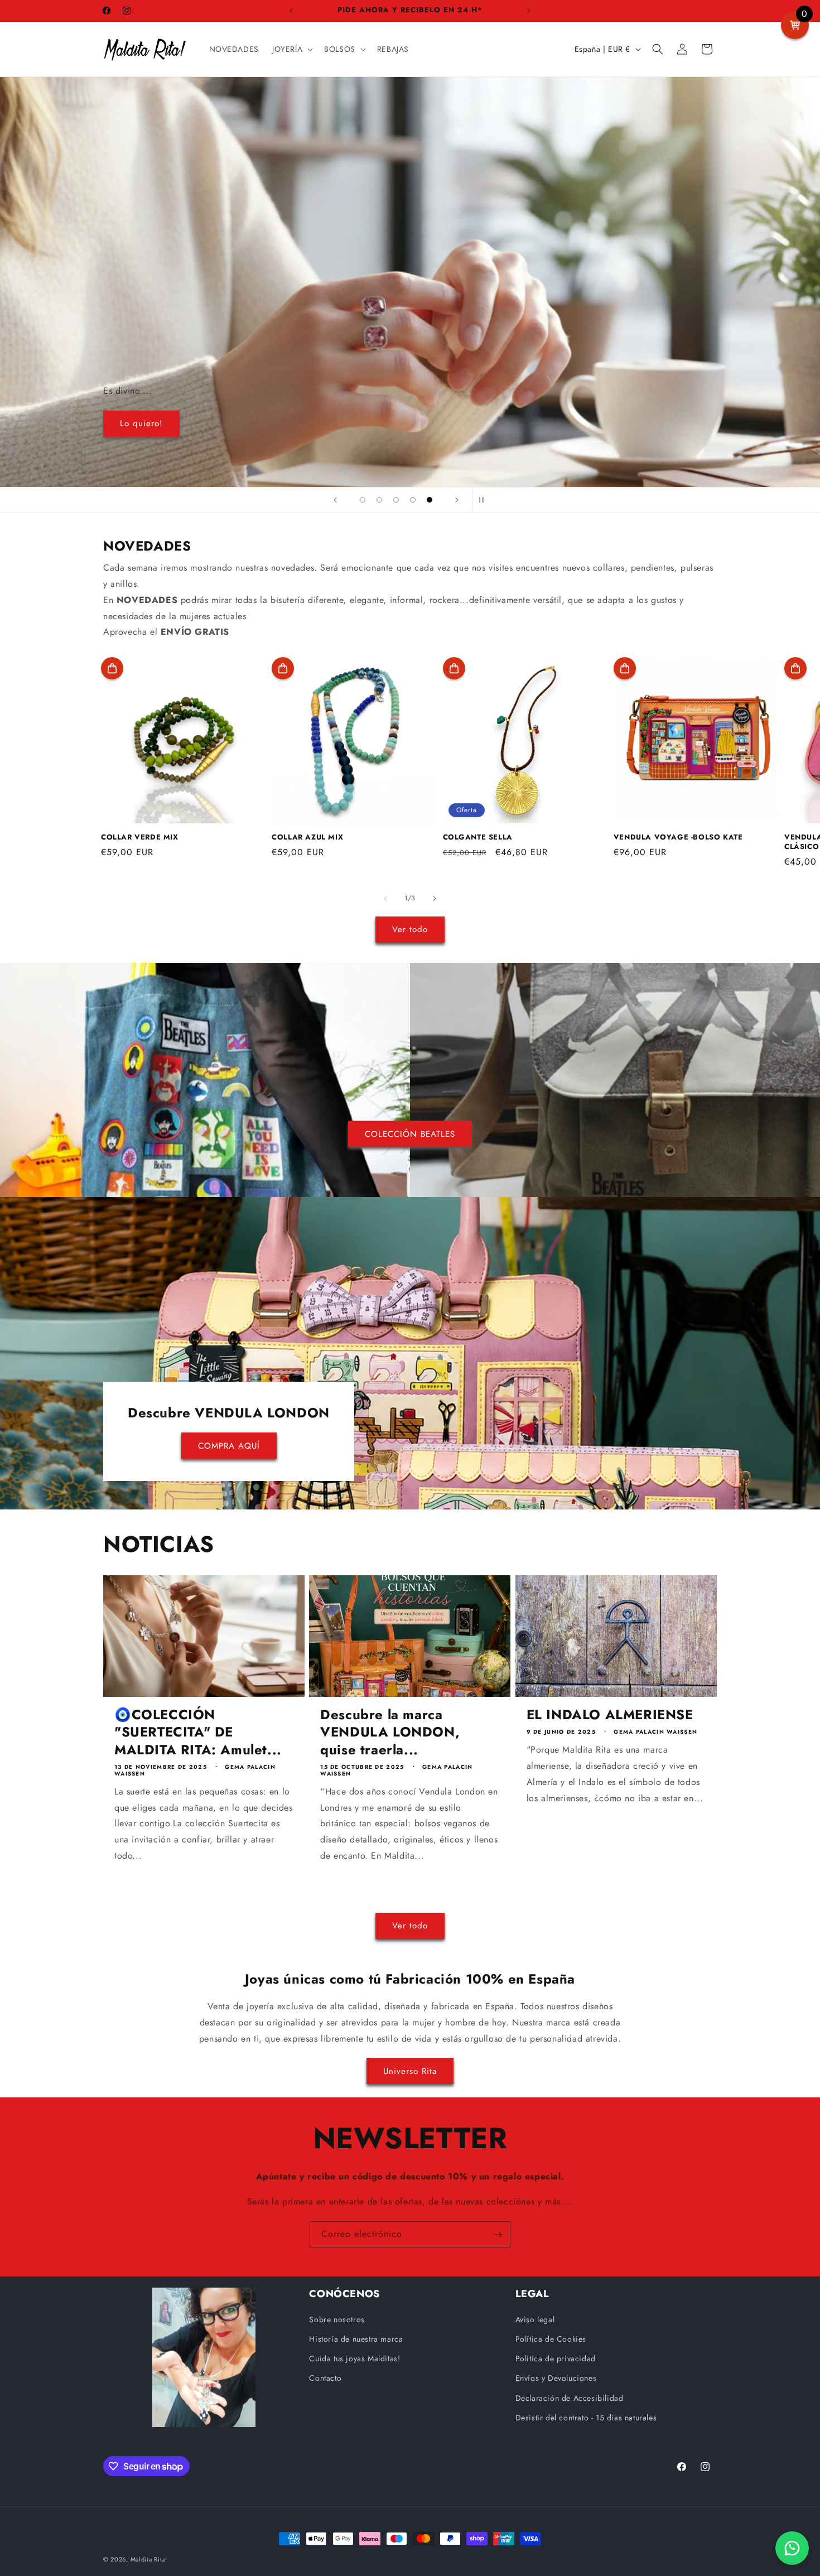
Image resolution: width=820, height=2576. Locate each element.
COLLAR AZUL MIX (307, 838)
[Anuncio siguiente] (529, 11)
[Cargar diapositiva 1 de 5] (363, 500)
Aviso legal (535, 2319)
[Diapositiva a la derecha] (435, 899)
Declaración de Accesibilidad (570, 2398)
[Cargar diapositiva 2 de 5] (379, 500)
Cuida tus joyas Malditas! (354, 2358)
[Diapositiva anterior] (335, 500)
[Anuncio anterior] (291, 11)
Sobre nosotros (337, 2319)
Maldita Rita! (149, 2559)
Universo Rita (410, 2071)
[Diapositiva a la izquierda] (385, 899)
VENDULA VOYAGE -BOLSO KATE (678, 838)
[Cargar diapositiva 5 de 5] (430, 500)
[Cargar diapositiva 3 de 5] (396, 500)
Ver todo (410, 929)
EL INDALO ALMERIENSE (610, 1714)
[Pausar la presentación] (485, 500)
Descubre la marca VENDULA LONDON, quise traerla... (390, 1732)
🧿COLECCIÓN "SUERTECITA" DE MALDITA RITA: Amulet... (198, 1732)
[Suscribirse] (498, 2234)
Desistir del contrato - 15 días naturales (586, 2418)
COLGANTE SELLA (478, 838)
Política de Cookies (551, 2339)
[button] (291, 49)
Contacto (325, 2378)
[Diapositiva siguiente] (457, 500)
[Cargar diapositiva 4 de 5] (413, 500)
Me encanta (410, 282)
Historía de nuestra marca (356, 2339)
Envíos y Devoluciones (556, 2378)
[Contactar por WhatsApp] (792, 2548)
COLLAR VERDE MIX (140, 838)
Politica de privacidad (556, 2358)
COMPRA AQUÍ (229, 1446)
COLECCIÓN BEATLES (410, 1133)
